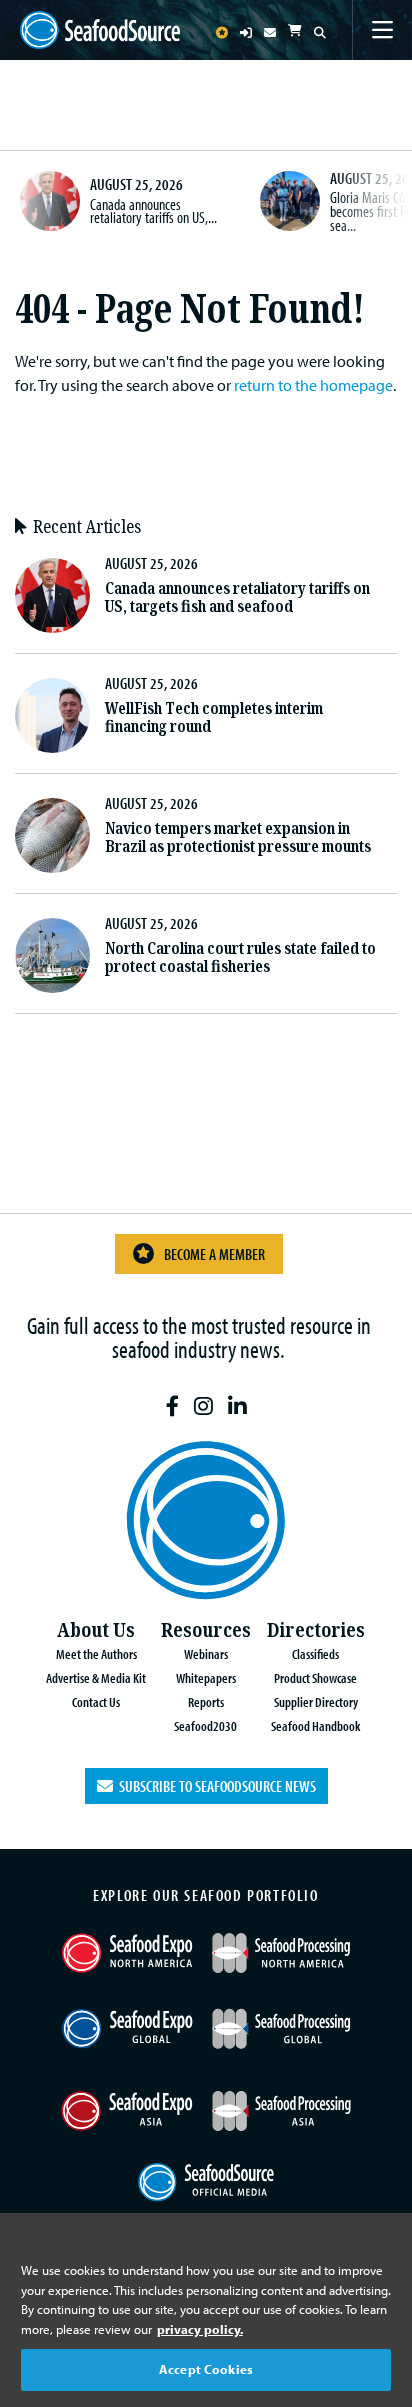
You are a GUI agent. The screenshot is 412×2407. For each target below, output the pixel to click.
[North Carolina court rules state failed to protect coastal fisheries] (52, 955)
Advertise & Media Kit (96, 1677)
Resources (206, 1630)
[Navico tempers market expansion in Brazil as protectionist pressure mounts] (52, 835)
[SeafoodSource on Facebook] (172, 1406)
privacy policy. (200, 2329)
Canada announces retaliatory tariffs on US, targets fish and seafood (237, 597)
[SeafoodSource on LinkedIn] (237, 1406)
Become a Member (214, 1254)
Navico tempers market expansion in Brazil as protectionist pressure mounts (238, 837)
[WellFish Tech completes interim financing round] (52, 715)
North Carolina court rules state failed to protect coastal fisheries (240, 957)
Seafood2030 (205, 1725)
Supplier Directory (316, 1701)
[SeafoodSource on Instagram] (203, 1406)
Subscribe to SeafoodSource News (214, 1786)
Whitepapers (206, 1677)
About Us (96, 1630)
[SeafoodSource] (100, 30)
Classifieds (315, 1653)
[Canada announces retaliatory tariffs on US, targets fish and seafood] (50, 201)
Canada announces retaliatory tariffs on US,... (153, 211)
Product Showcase (315, 1677)
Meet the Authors (96, 1653)
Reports (206, 1701)
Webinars (206, 1653)
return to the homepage (313, 385)
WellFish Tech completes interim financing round (214, 717)
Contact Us (96, 1701)
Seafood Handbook (315, 1725)
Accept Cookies (206, 2369)
